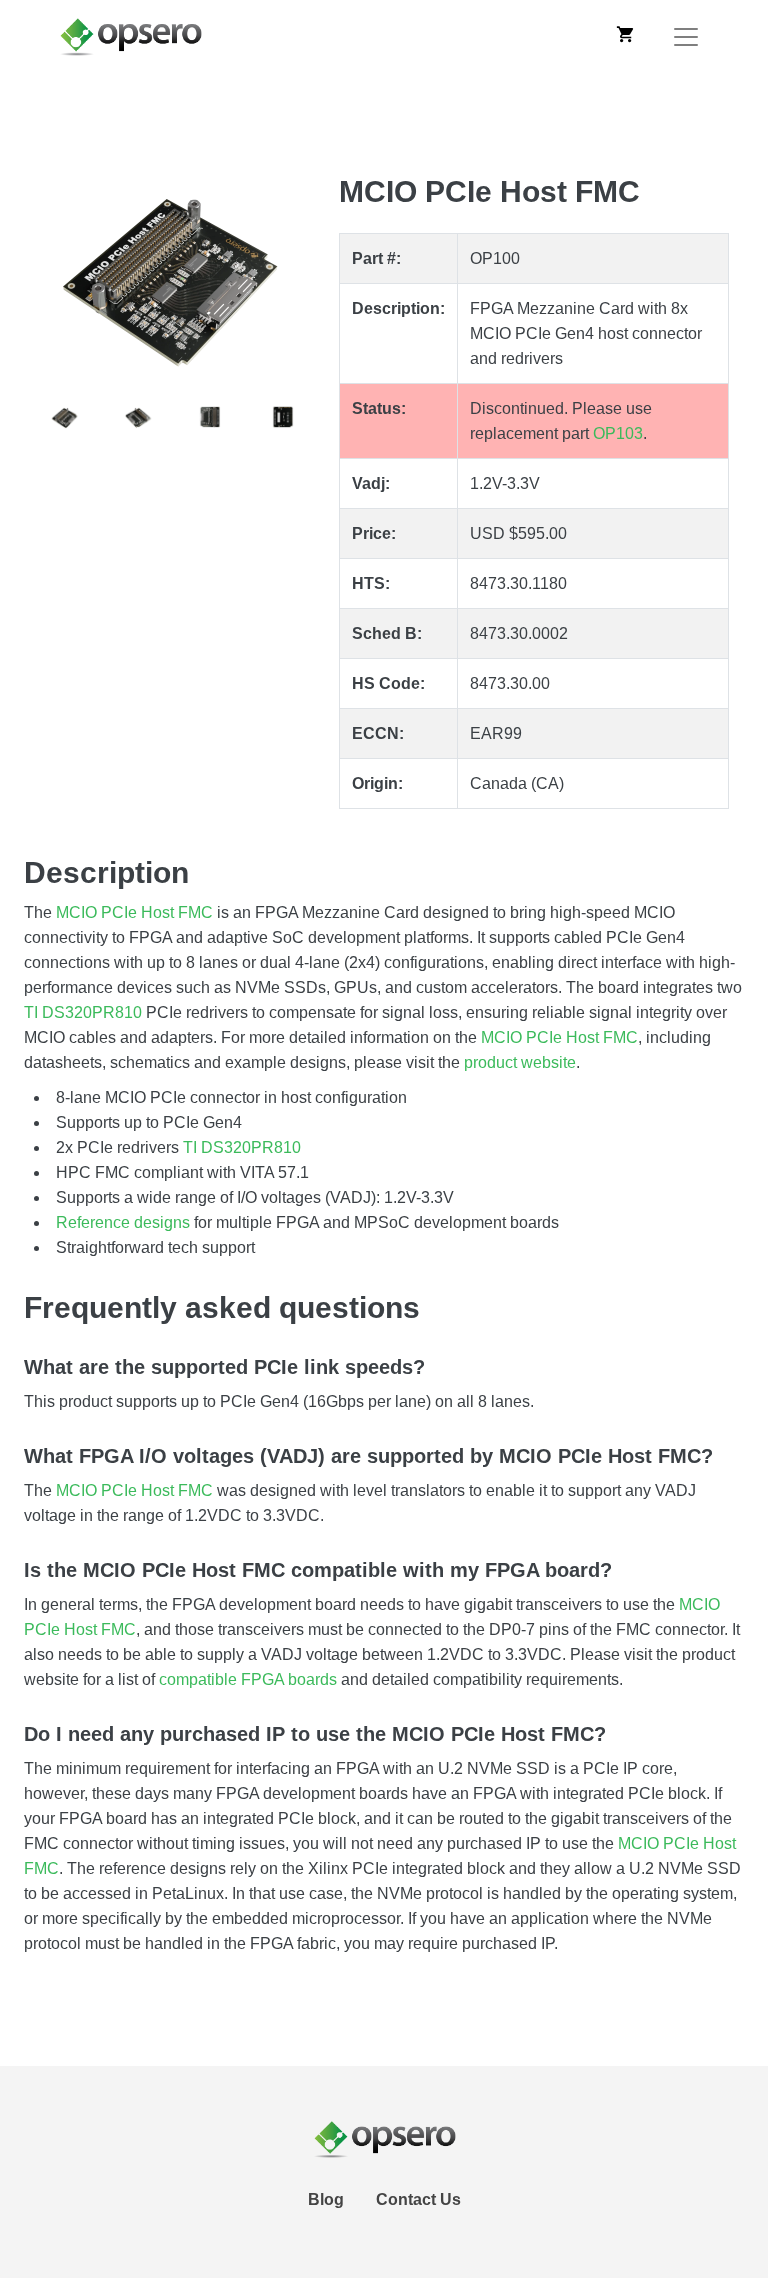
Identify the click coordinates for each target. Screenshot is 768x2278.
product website (520, 1062)
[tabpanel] (174, 274)
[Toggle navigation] (686, 37)
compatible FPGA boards (248, 1679)
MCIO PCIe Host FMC (134, 912)
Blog (326, 2199)
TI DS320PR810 (83, 1012)
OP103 (618, 433)
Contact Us (418, 2199)
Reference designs (123, 1222)
